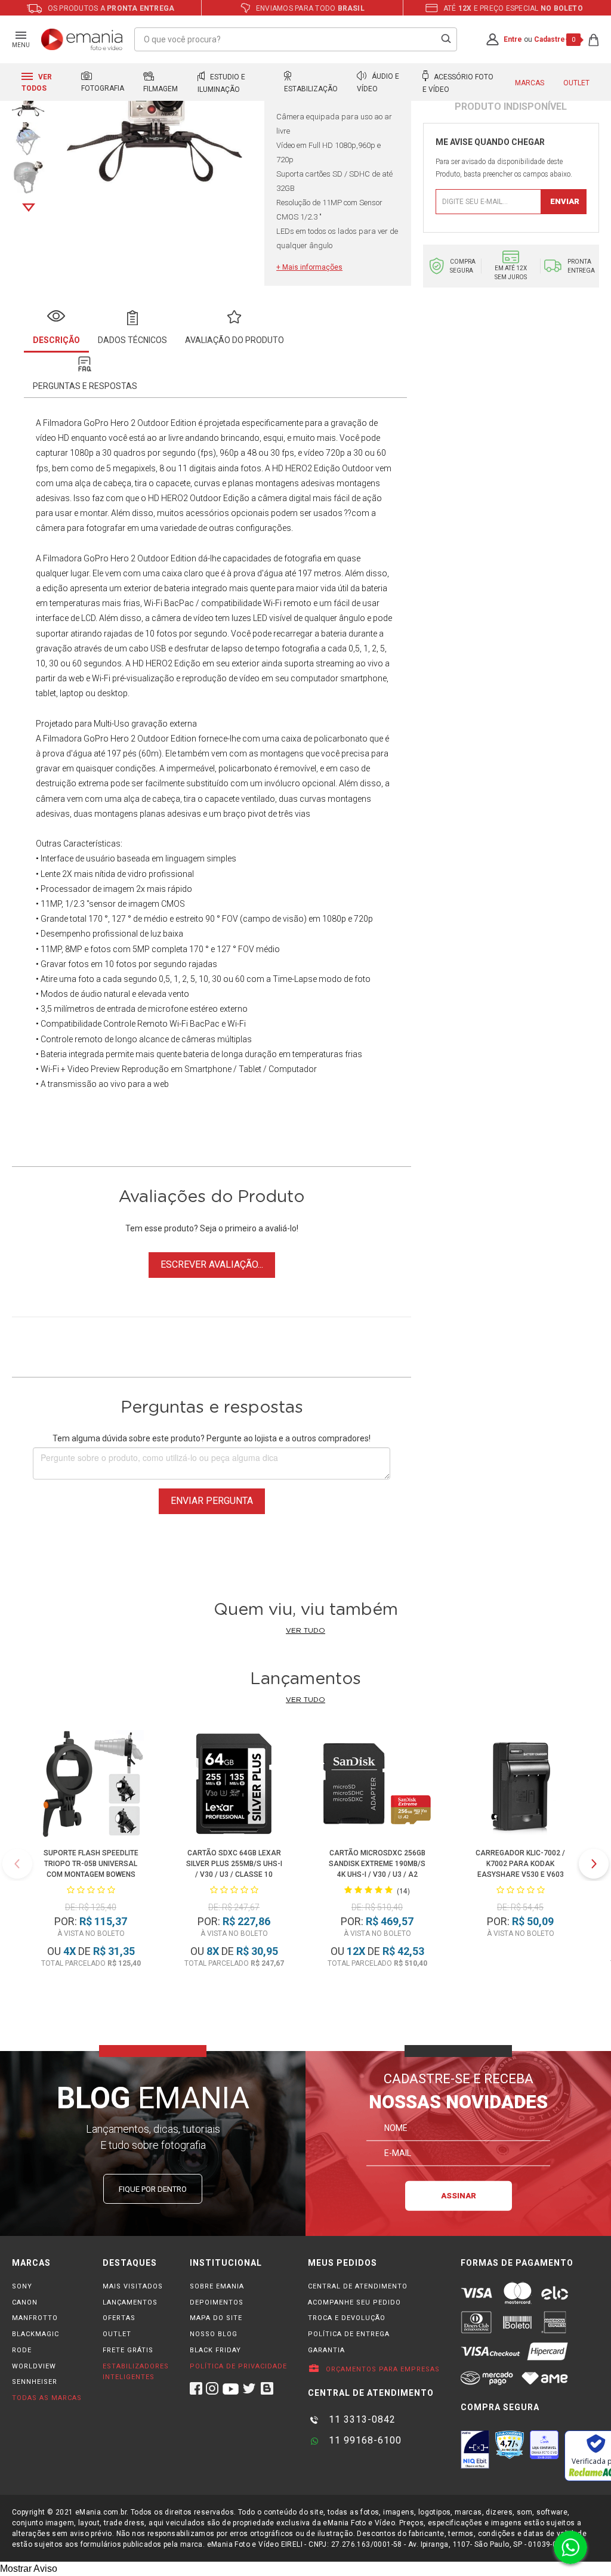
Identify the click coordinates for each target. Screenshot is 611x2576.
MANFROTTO (35, 2318)
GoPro (96, 739)
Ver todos (37, 83)
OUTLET (117, 2334)
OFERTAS (119, 2318)
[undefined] (155, 130)
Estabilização (311, 89)
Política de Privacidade (238, 2366)
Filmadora (62, 423)
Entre (513, 39)
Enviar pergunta (212, 1501)
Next (29, 208)
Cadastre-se (556, 39)
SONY (22, 2286)
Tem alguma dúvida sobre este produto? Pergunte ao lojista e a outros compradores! (212, 1438)
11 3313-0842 (361, 2419)
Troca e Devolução (347, 2318)
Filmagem (161, 89)
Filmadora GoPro (76, 558)
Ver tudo (305, 1630)
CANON (25, 2302)
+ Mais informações (309, 267)
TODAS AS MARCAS (47, 2398)
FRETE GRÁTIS (128, 2350)
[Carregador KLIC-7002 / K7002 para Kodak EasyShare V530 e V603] (521, 1786)
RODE (22, 2350)
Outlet (576, 83)
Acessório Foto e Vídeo (458, 83)
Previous (17, 1864)
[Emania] (82, 39)
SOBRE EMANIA (217, 2286)
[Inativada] (475, 2450)
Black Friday (215, 2350)
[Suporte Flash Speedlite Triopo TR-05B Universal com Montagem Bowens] (91, 1786)
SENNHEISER (35, 2382)
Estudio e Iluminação (221, 83)
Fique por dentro (153, 2189)
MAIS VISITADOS (133, 2286)
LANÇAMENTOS (130, 2302)
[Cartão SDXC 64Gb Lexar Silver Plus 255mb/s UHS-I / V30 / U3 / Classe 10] (234, 1786)
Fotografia (103, 88)
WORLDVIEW (34, 2366)
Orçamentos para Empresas (382, 2369)
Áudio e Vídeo (378, 83)
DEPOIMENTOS (217, 2302)
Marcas (530, 83)
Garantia (326, 2350)
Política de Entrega (349, 2334)
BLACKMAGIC (36, 2334)
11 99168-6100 (364, 2440)
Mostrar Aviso (29, 2569)
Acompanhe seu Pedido (354, 2302)
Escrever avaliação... (212, 1264)
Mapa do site (216, 2318)
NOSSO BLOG (214, 2334)
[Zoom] (28, 138)
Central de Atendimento (358, 2286)
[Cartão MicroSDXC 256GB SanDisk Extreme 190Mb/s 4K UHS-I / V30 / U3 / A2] (377, 1786)
